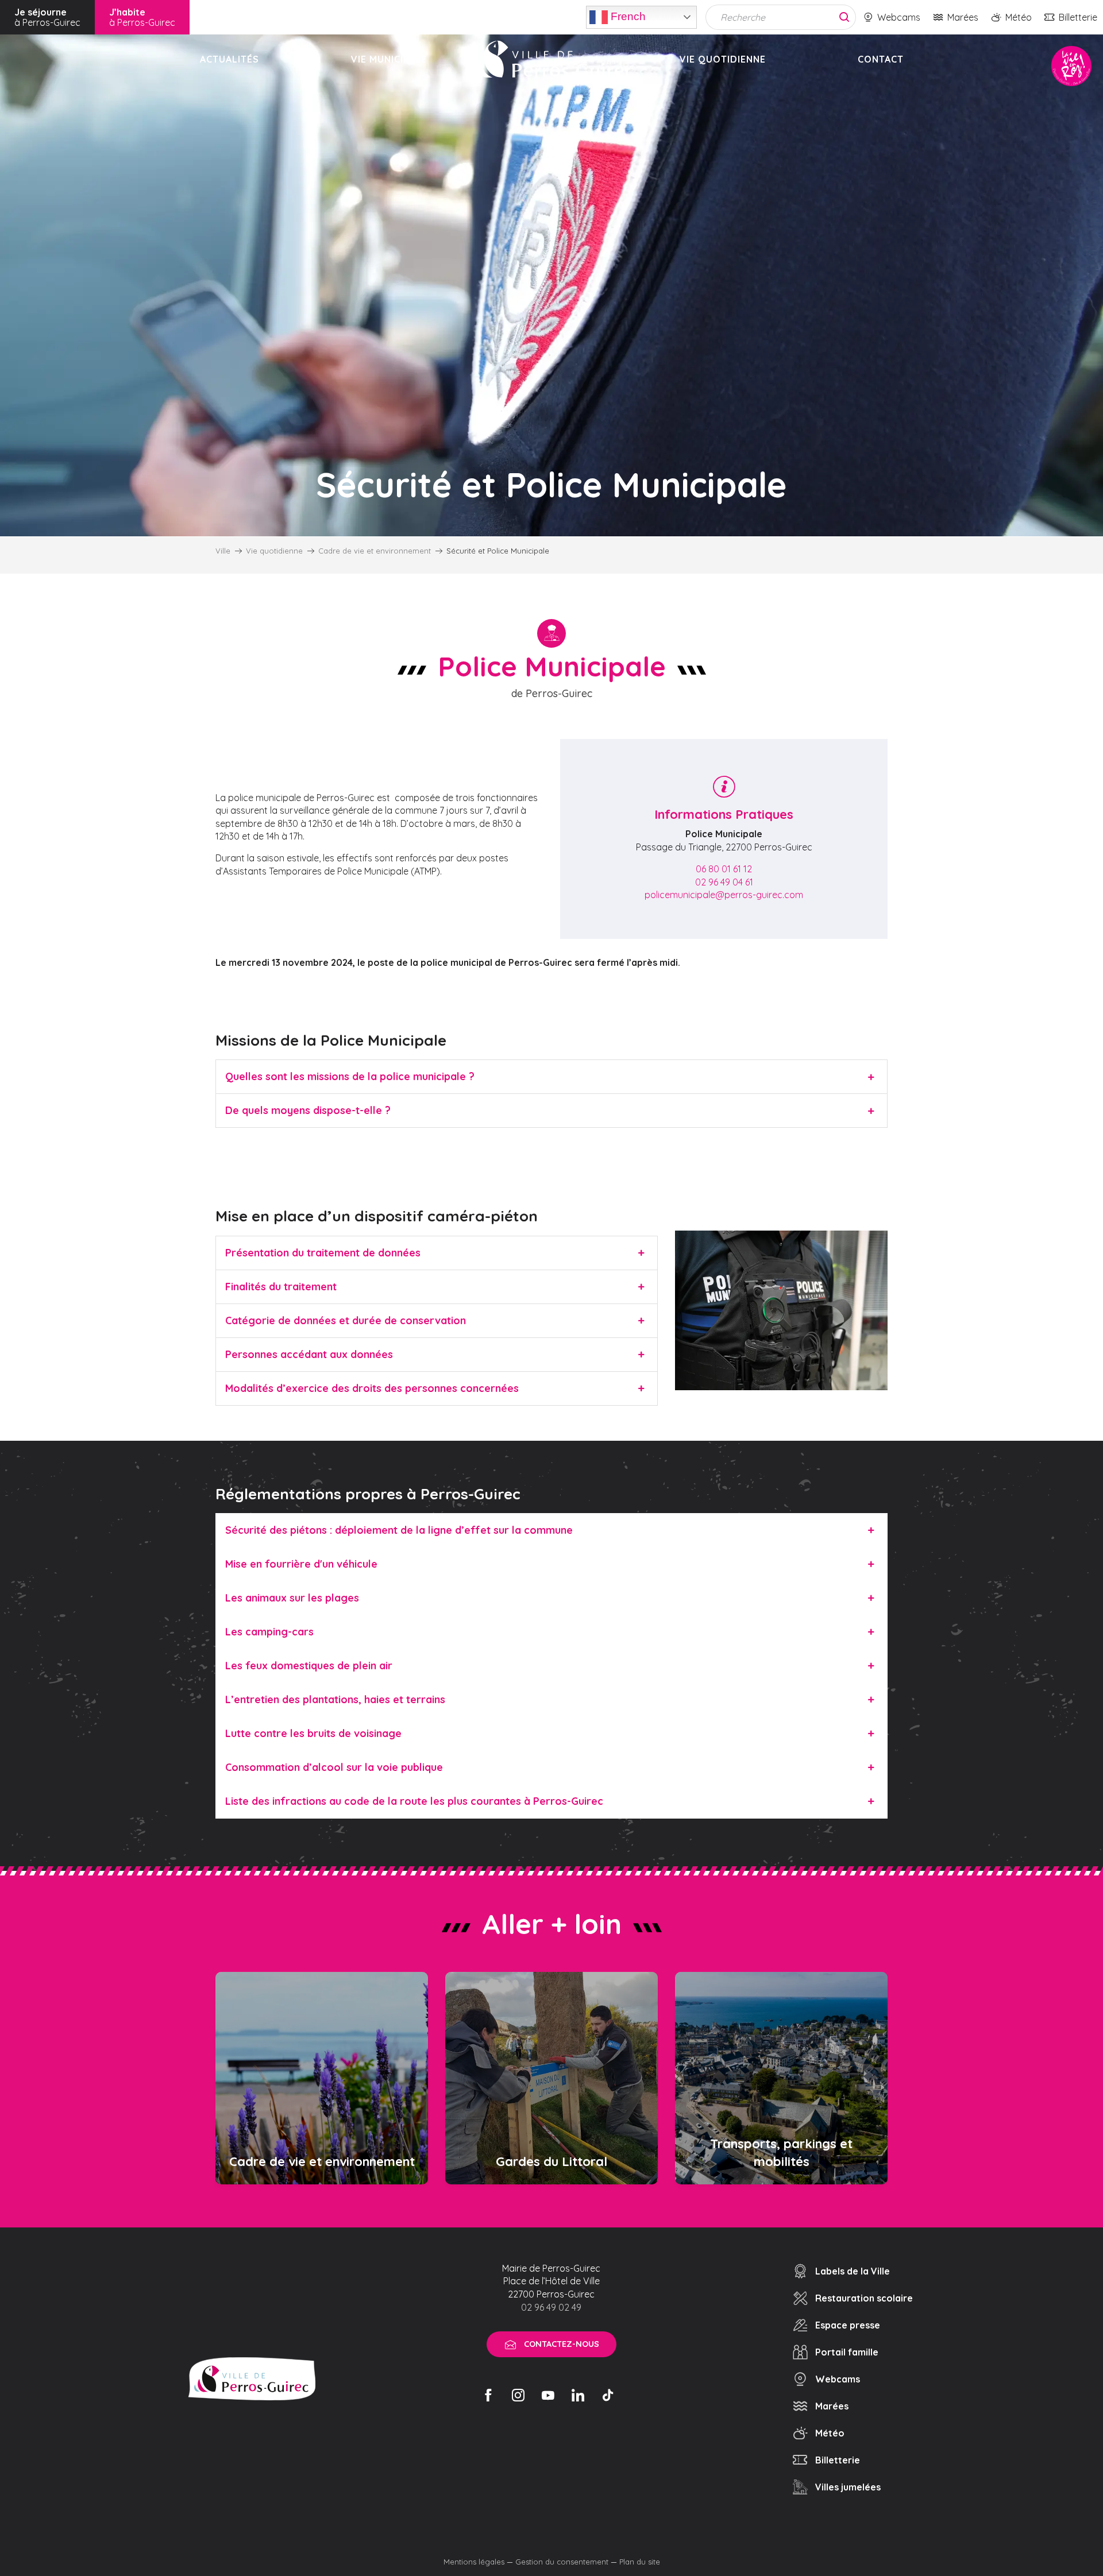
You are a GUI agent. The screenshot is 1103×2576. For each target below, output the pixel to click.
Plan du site (640, 2562)
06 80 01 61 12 (724, 869)
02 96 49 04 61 (724, 882)
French (627, 16)
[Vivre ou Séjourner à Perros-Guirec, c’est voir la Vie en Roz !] (553, 59)
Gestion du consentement (562, 2562)
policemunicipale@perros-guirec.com (724, 895)
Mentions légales (474, 2562)
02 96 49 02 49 (551, 2307)
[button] (551, 1076)
